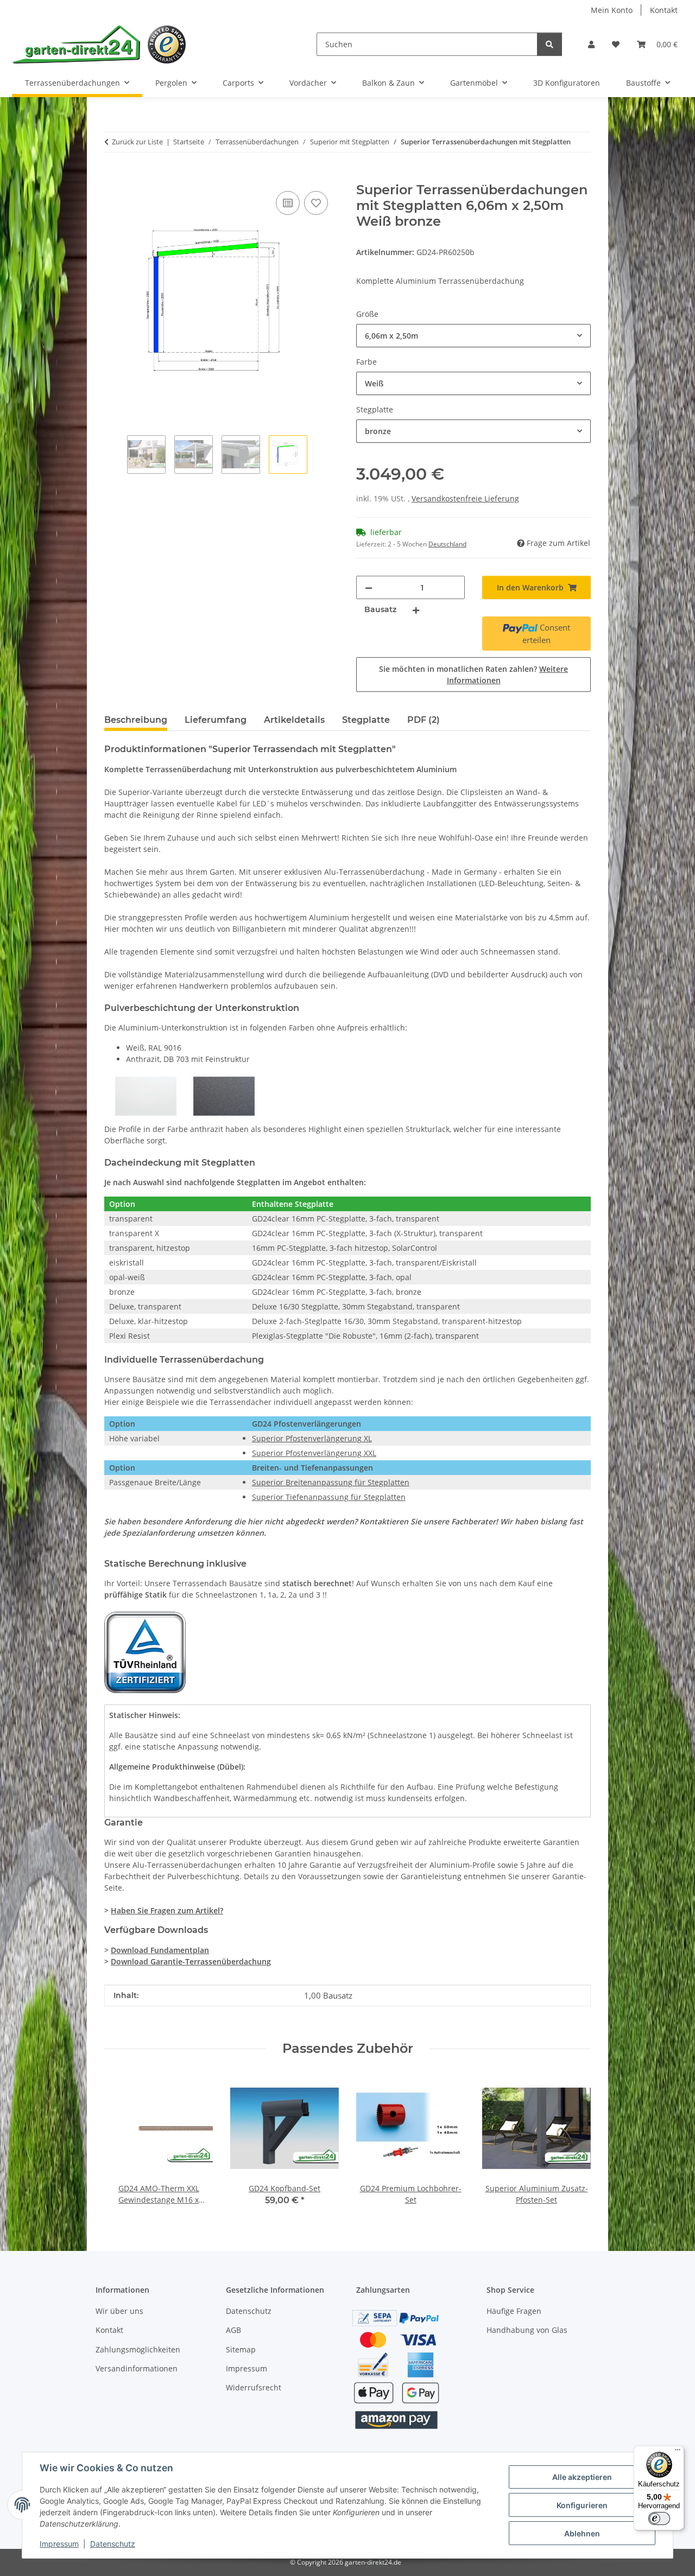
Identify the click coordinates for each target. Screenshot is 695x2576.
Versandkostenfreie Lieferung (465, 498)
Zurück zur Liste (137, 142)
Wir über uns (119, 2311)
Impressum (59, 2544)
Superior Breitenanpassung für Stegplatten (331, 1482)
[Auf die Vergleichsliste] (288, 203)
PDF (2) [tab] (424, 720)
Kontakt (664, 10)
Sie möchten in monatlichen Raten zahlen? (473, 675)
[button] (591, 44)
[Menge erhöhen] (416, 610)
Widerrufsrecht (254, 2387)
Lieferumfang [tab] (216, 720)
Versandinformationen (137, 2368)
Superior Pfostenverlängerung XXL (314, 1453)
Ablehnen (582, 2533)
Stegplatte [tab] (366, 720)
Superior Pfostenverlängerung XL (312, 1438)
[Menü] (678, 2452)
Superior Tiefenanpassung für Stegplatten (329, 1497)
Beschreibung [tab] (136, 720)
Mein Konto (612, 10)
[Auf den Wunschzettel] (316, 203)
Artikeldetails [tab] (294, 720)
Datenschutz (113, 2544)
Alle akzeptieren (582, 2477)
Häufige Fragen (514, 2311)
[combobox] (473, 336)
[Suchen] (549, 44)
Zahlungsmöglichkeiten (138, 2349)
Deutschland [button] (447, 544)
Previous (122, 2141)
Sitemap (241, 2349)
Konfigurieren (582, 2505)
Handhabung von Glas (527, 2330)
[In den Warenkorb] (113, 176)
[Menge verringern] (369, 587)
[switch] (659, 2518)
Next (573, 2141)
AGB (233, 2330)
